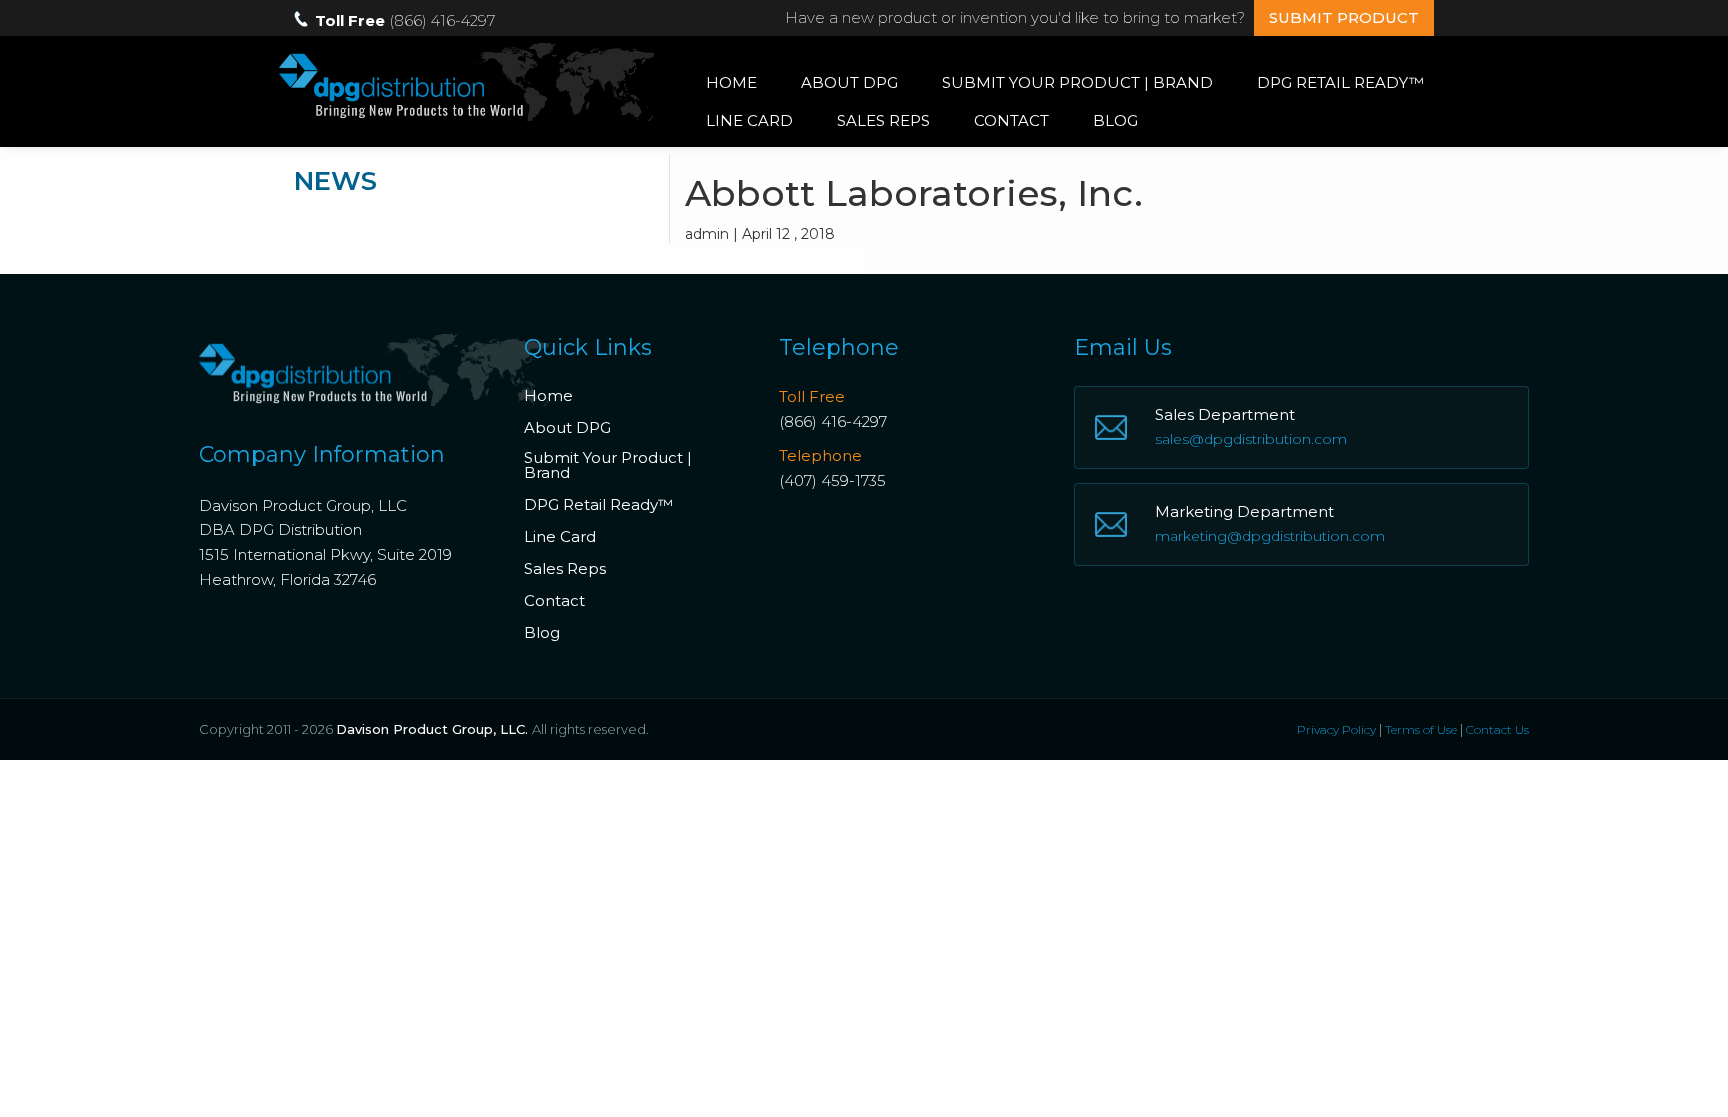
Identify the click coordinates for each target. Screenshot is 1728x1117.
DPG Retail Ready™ (1340, 82)
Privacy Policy (1336, 729)
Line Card (749, 120)
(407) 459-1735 (832, 480)
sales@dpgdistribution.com (1251, 439)
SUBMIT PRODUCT (1344, 17)
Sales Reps (883, 120)
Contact (1011, 120)
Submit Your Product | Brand (1077, 82)
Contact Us (1497, 729)
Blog (1115, 120)
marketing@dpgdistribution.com (1270, 536)
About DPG (849, 82)
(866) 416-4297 (833, 421)
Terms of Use (1421, 729)
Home (731, 82)
